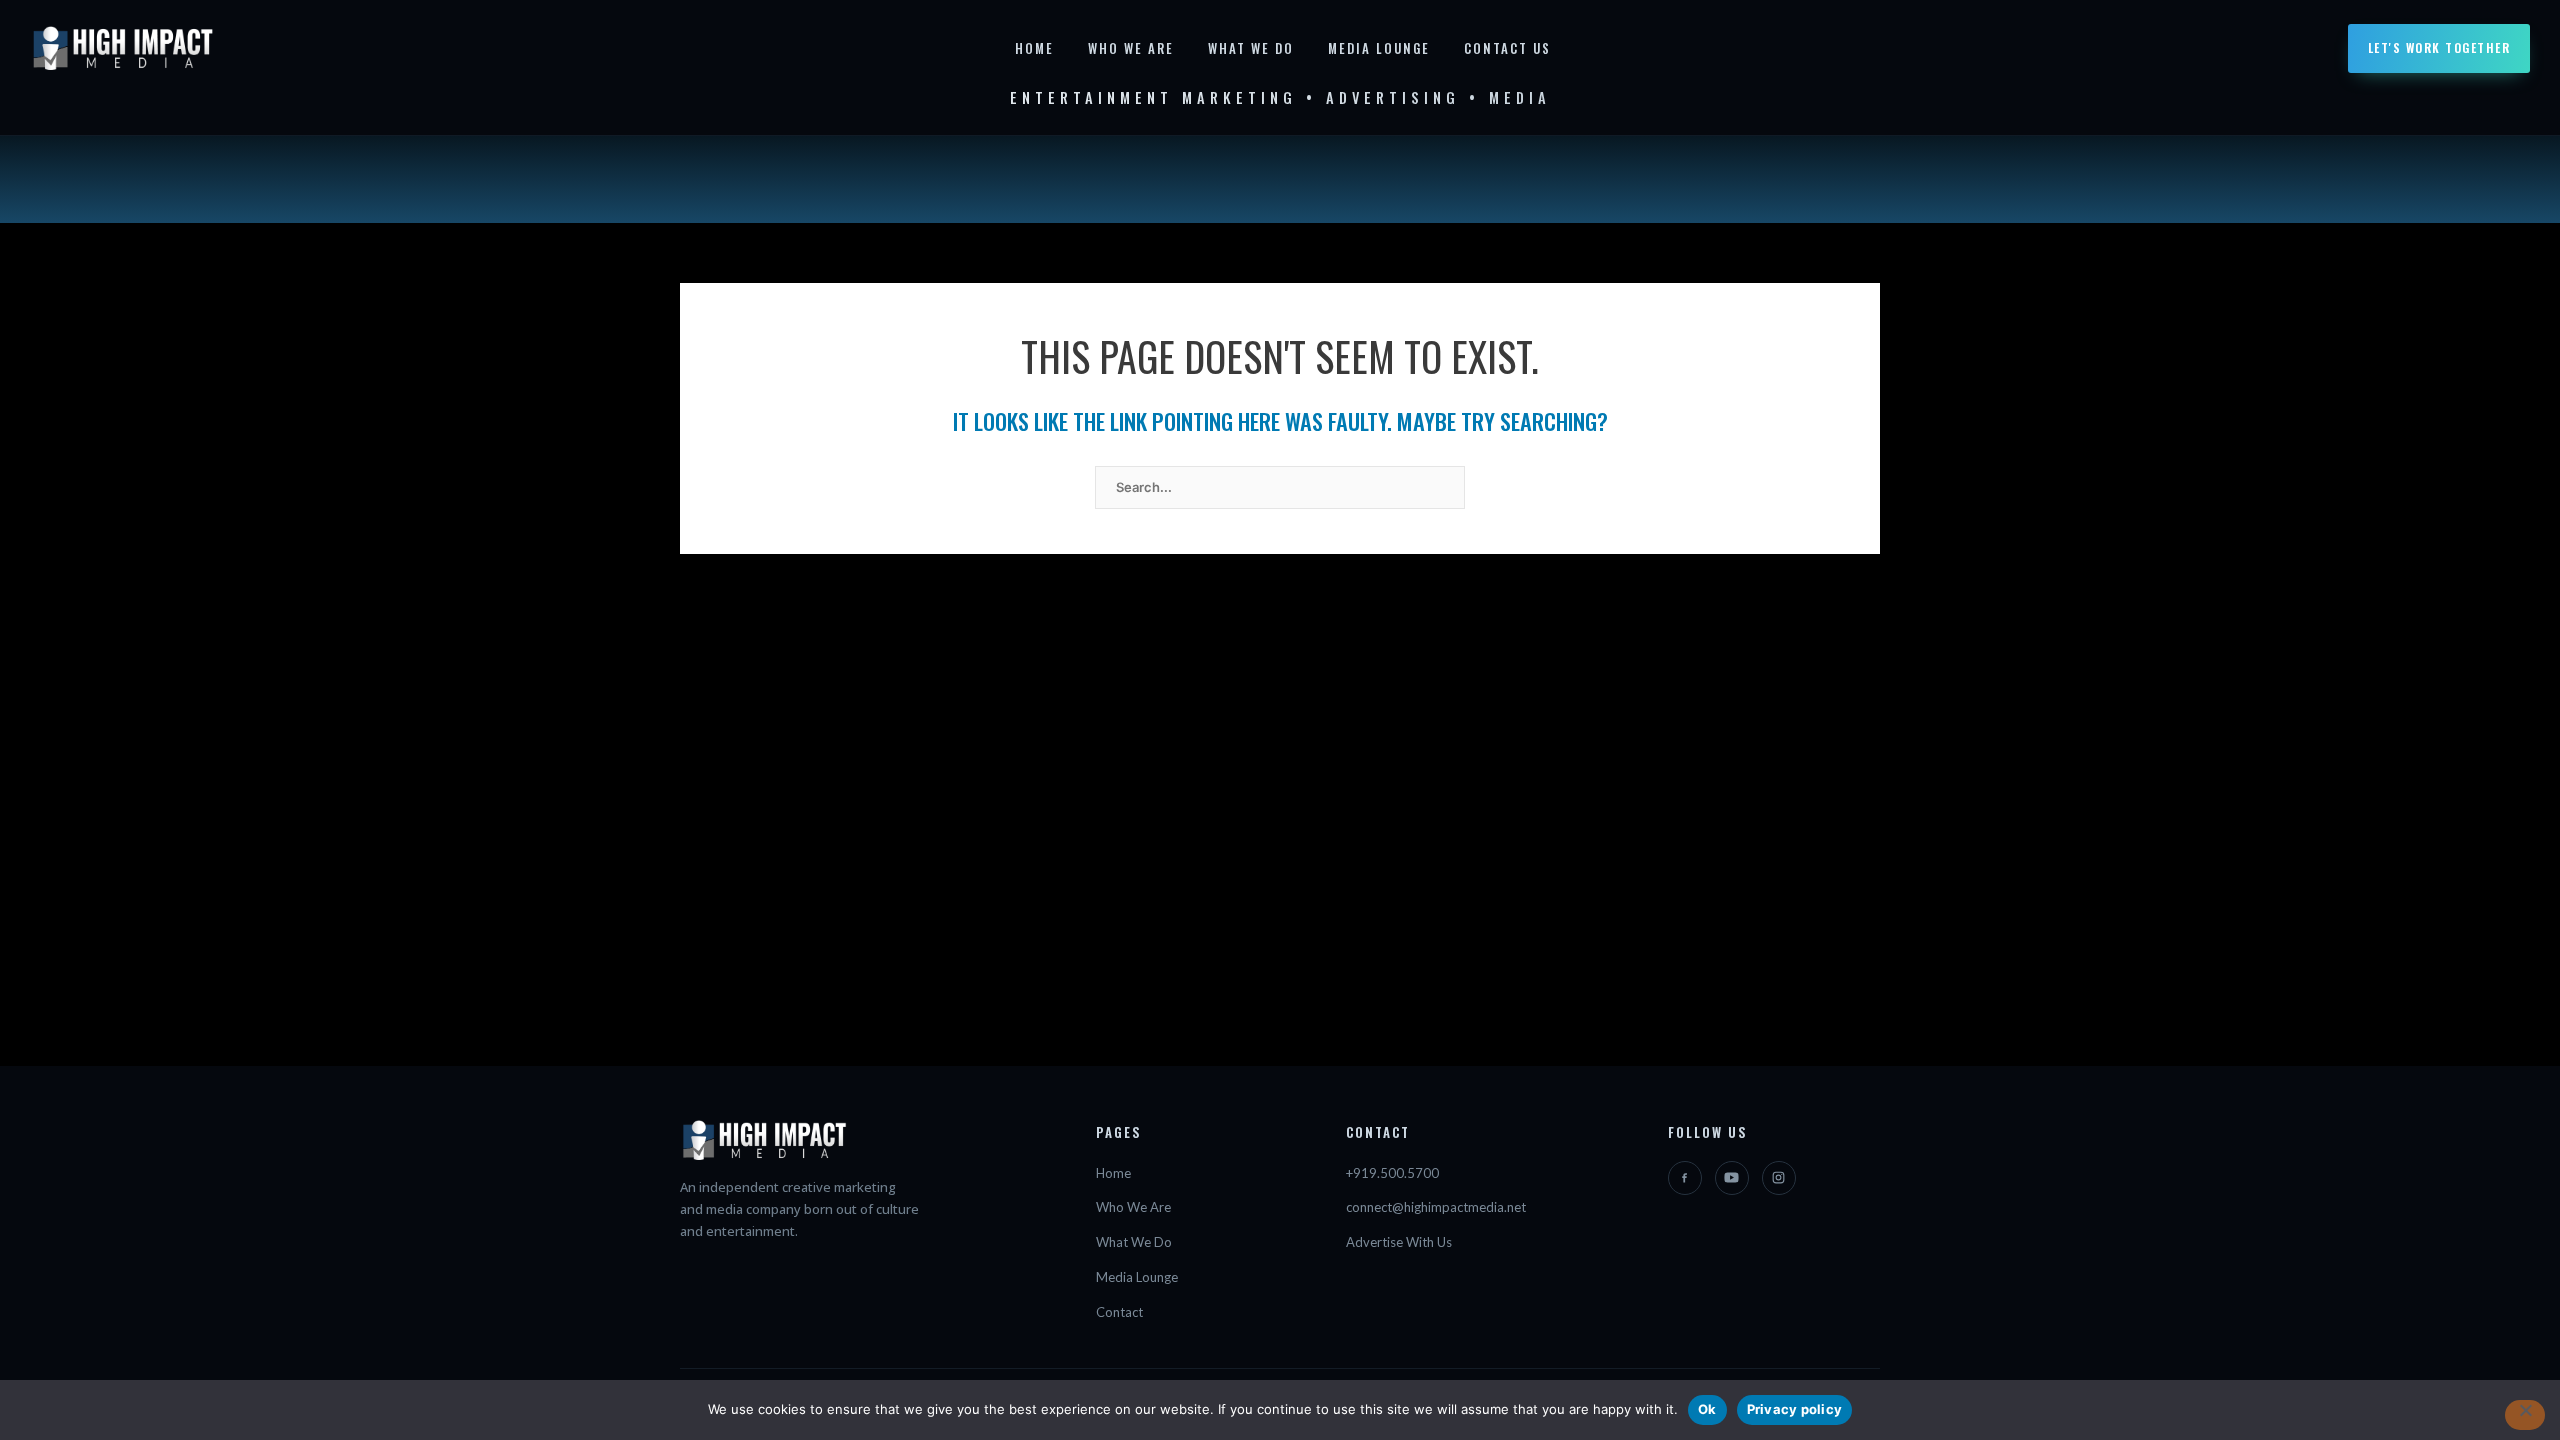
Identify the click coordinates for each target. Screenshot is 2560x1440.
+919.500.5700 (1392, 1173)
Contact (1119, 1312)
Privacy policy (1795, 1409)
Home (1113, 1173)
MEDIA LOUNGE (1379, 48)
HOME (1034, 48)
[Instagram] (1779, 1178)
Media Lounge (1137, 1277)
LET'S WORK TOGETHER (2439, 47)
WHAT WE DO (1251, 48)
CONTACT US (1507, 48)
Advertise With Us (1399, 1242)
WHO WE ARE (1131, 48)
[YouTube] (1732, 1178)
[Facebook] (1685, 1178)
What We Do (1134, 1242)
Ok (1707, 1409)
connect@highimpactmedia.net (1436, 1207)
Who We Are (1133, 1207)
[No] (2525, 1415)
